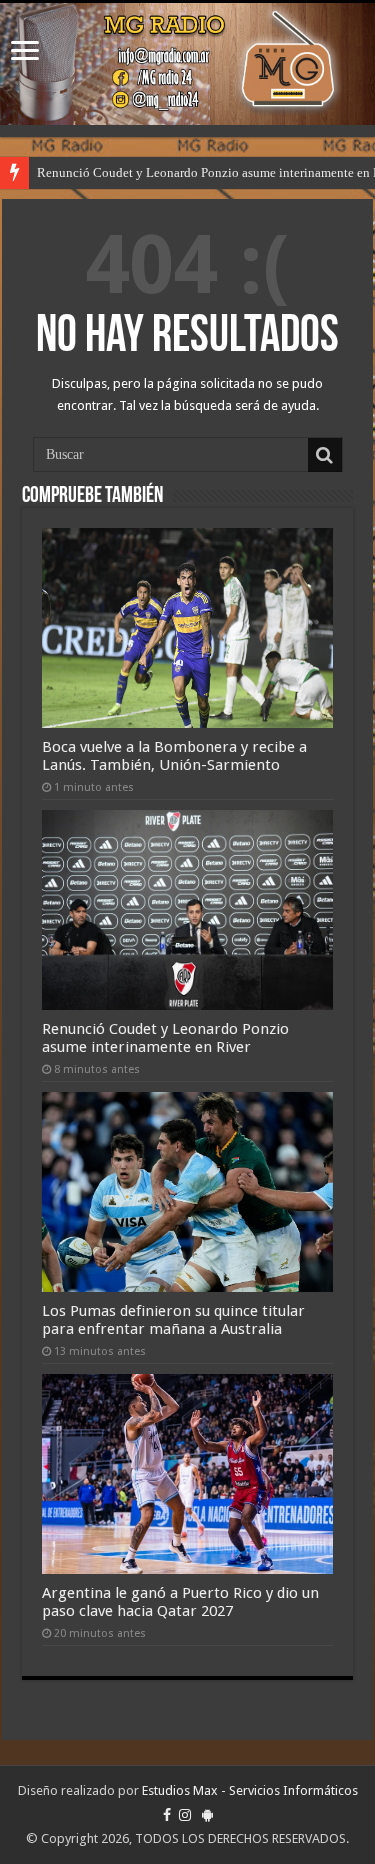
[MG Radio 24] (187, 64)
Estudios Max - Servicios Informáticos (250, 1790)
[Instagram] (185, 1815)
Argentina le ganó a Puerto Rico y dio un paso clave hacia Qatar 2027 (180, 1602)
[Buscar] (325, 455)
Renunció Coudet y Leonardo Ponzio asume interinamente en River (165, 1038)
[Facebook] (167, 1815)
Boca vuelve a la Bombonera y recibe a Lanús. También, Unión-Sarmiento (174, 756)
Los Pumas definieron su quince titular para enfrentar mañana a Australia (173, 1320)
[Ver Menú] (25, 52)
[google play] (207, 1815)
